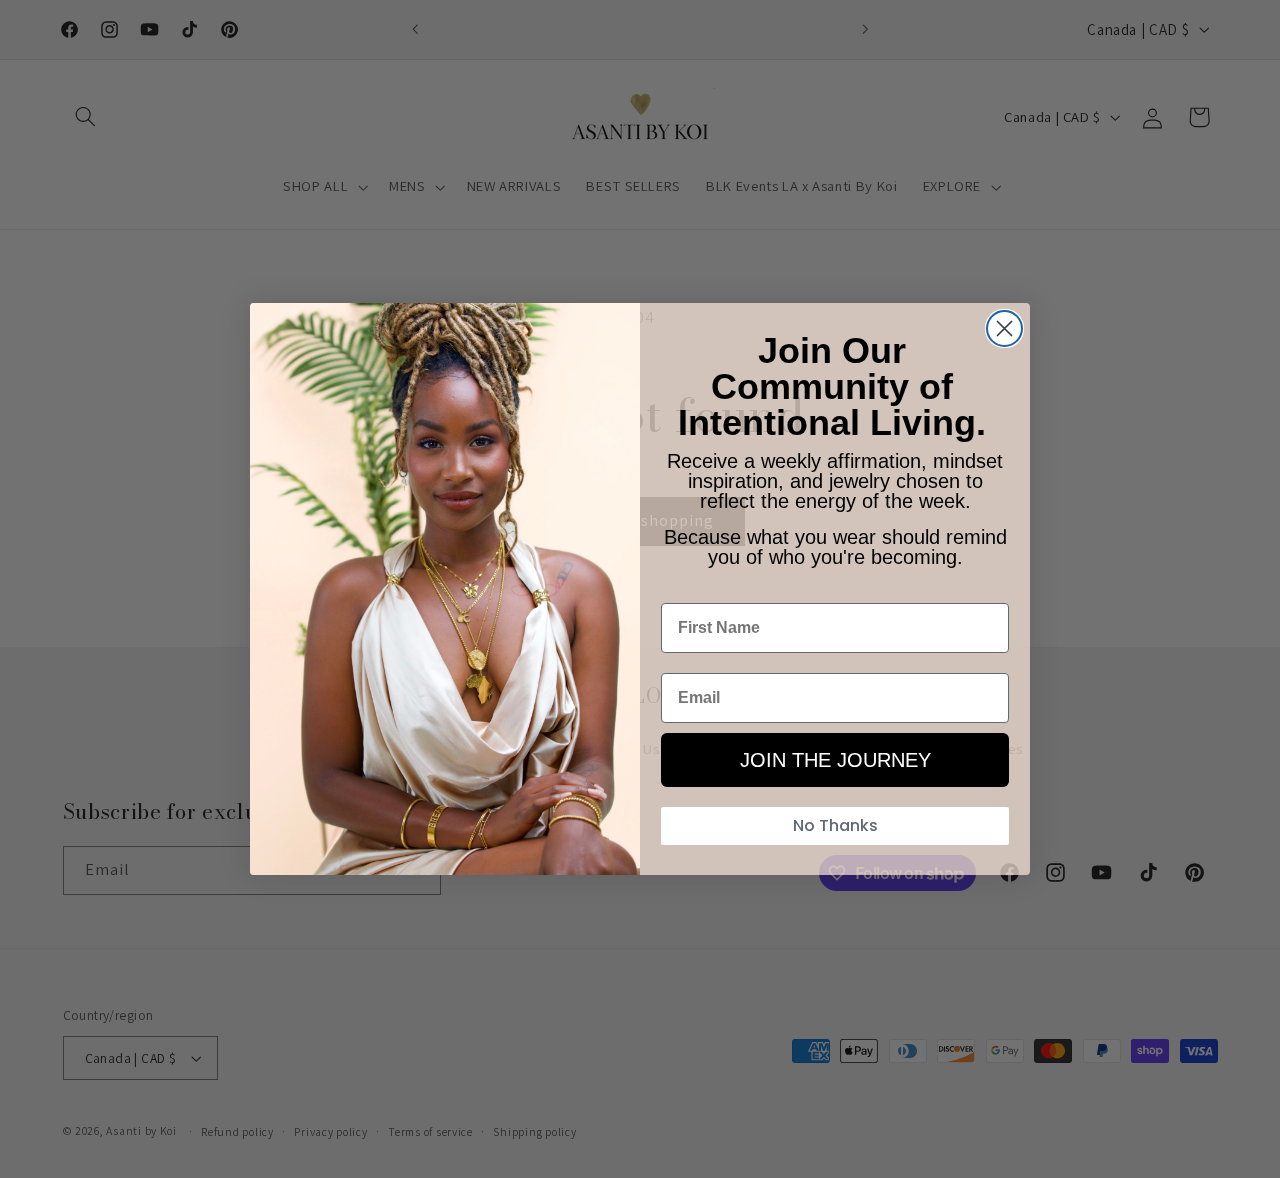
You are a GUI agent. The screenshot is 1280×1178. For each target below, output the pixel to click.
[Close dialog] (1004, 328)
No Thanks (835, 825)
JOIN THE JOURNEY (835, 760)
